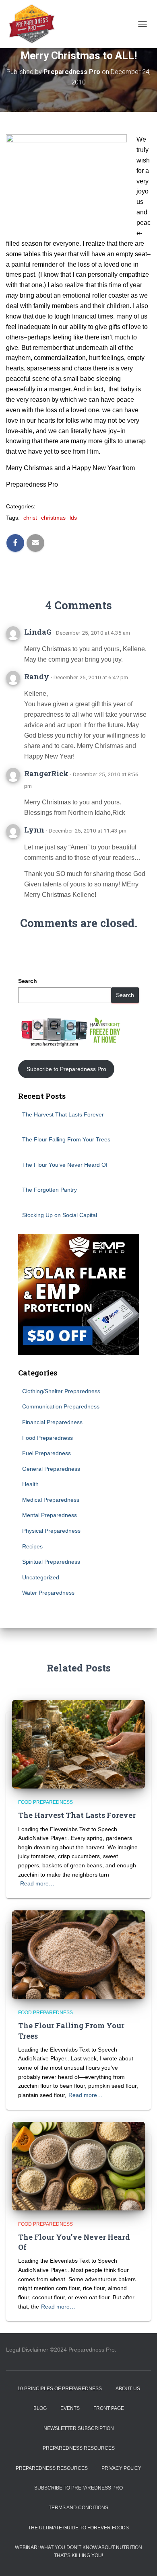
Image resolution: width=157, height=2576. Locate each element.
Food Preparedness (48, 1438)
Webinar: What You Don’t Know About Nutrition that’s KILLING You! (78, 2551)
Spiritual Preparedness (51, 1562)
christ (30, 518)
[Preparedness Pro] (35, 24)
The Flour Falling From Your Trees (66, 1139)
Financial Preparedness (52, 1422)
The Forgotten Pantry (50, 1190)
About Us (128, 2389)
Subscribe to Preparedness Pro (66, 1069)
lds (73, 518)
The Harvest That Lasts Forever (63, 1114)
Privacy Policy (121, 2468)
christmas (53, 518)
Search (28, 981)
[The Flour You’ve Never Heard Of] (78, 2165)
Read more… (37, 1883)
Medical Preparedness (51, 1500)
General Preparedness (51, 1469)
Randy (37, 676)
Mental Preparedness (50, 1515)
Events (70, 2408)
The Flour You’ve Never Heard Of (65, 1165)
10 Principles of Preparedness (60, 2389)
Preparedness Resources (79, 2448)
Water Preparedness (48, 1593)
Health (30, 1484)
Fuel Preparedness (46, 1453)
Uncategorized (41, 1577)
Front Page (109, 2408)
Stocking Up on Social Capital (60, 1215)
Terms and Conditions (78, 2508)
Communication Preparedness (61, 1406)
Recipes (32, 1546)
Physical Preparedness (51, 1531)
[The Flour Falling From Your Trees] (78, 1954)
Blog (40, 2408)
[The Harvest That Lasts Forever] (78, 1744)
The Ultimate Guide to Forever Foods (78, 2528)
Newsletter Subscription (79, 2428)
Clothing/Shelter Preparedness (61, 1391)
